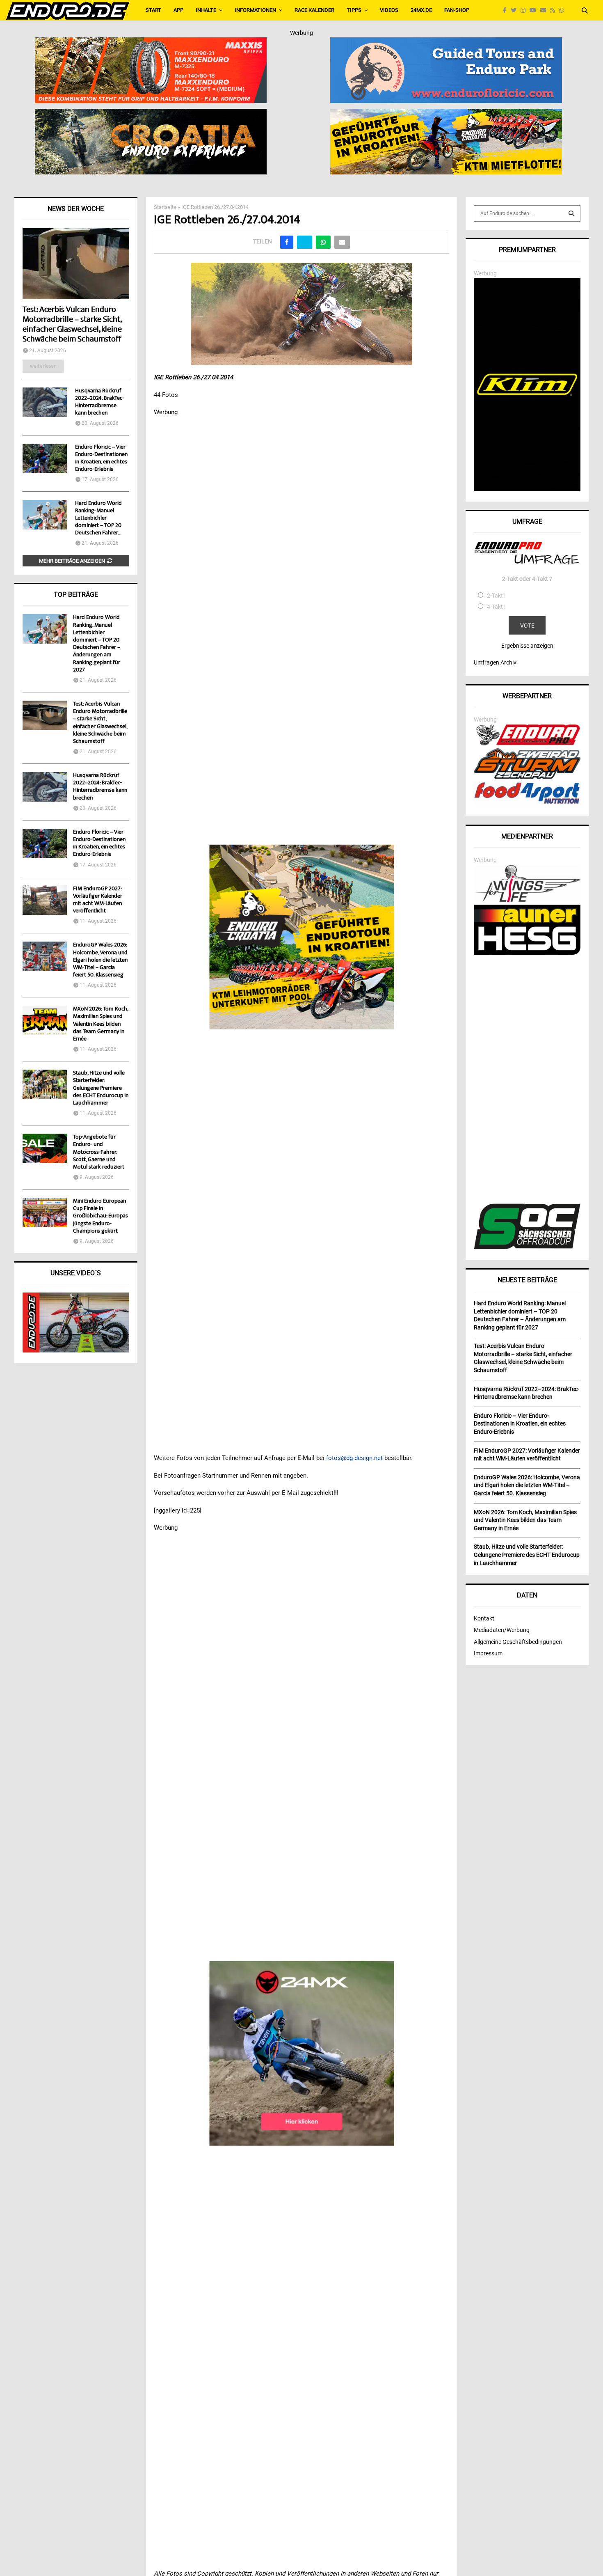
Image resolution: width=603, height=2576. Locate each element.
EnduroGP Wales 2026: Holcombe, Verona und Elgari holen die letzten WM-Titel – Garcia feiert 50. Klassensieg (100, 960)
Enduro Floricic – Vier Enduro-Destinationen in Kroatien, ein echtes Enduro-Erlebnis (101, 458)
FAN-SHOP (457, 10)
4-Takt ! (496, 607)
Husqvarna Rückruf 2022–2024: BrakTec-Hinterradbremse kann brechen (99, 402)
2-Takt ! (496, 596)
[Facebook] (507, 10)
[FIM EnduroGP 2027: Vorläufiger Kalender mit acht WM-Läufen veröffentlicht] (45, 900)
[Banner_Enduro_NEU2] (446, 43)
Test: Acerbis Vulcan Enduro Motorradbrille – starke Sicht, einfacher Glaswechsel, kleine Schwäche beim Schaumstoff (72, 325)
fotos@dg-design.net (354, 1458)
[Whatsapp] (564, 10)
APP (178, 10)
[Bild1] (151, 114)
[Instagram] (525, 10)
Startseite (165, 207)
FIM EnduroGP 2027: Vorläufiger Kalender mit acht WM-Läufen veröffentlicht (98, 900)
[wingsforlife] (527, 900)
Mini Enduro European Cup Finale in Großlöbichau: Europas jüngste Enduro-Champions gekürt (100, 1216)
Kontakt (484, 1618)
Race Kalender (314, 10)
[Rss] (555, 10)
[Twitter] (516, 10)
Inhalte (206, 10)
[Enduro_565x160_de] (446, 114)
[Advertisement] (527, 1080)
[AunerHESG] (527, 953)
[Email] (545, 10)
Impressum (488, 1653)
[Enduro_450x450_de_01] (302, 937)
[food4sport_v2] (527, 804)
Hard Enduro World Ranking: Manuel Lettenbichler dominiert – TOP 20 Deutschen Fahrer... (98, 518)
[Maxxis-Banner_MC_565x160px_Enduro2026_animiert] (151, 43)
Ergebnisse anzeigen (527, 646)
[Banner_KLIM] (527, 489)
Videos (389, 10)
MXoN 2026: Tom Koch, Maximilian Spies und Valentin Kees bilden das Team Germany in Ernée (100, 1024)
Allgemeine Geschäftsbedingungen (518, 1642)
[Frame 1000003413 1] (302, 2053)
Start (153, 10)
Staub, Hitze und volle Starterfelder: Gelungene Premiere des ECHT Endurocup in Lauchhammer (101, 1088)
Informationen (255, 10)
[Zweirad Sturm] (527, 777)
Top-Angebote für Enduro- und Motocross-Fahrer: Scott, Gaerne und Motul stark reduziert (99, 1152)
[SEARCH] (571, 213)
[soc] (527, 1247)
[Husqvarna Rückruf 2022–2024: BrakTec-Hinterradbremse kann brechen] (45, 402)
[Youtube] (535, 10)
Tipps (354, 10)
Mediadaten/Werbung (502, 1630)
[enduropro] (527, 743)
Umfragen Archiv (495, 662)
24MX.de (421, 10)
